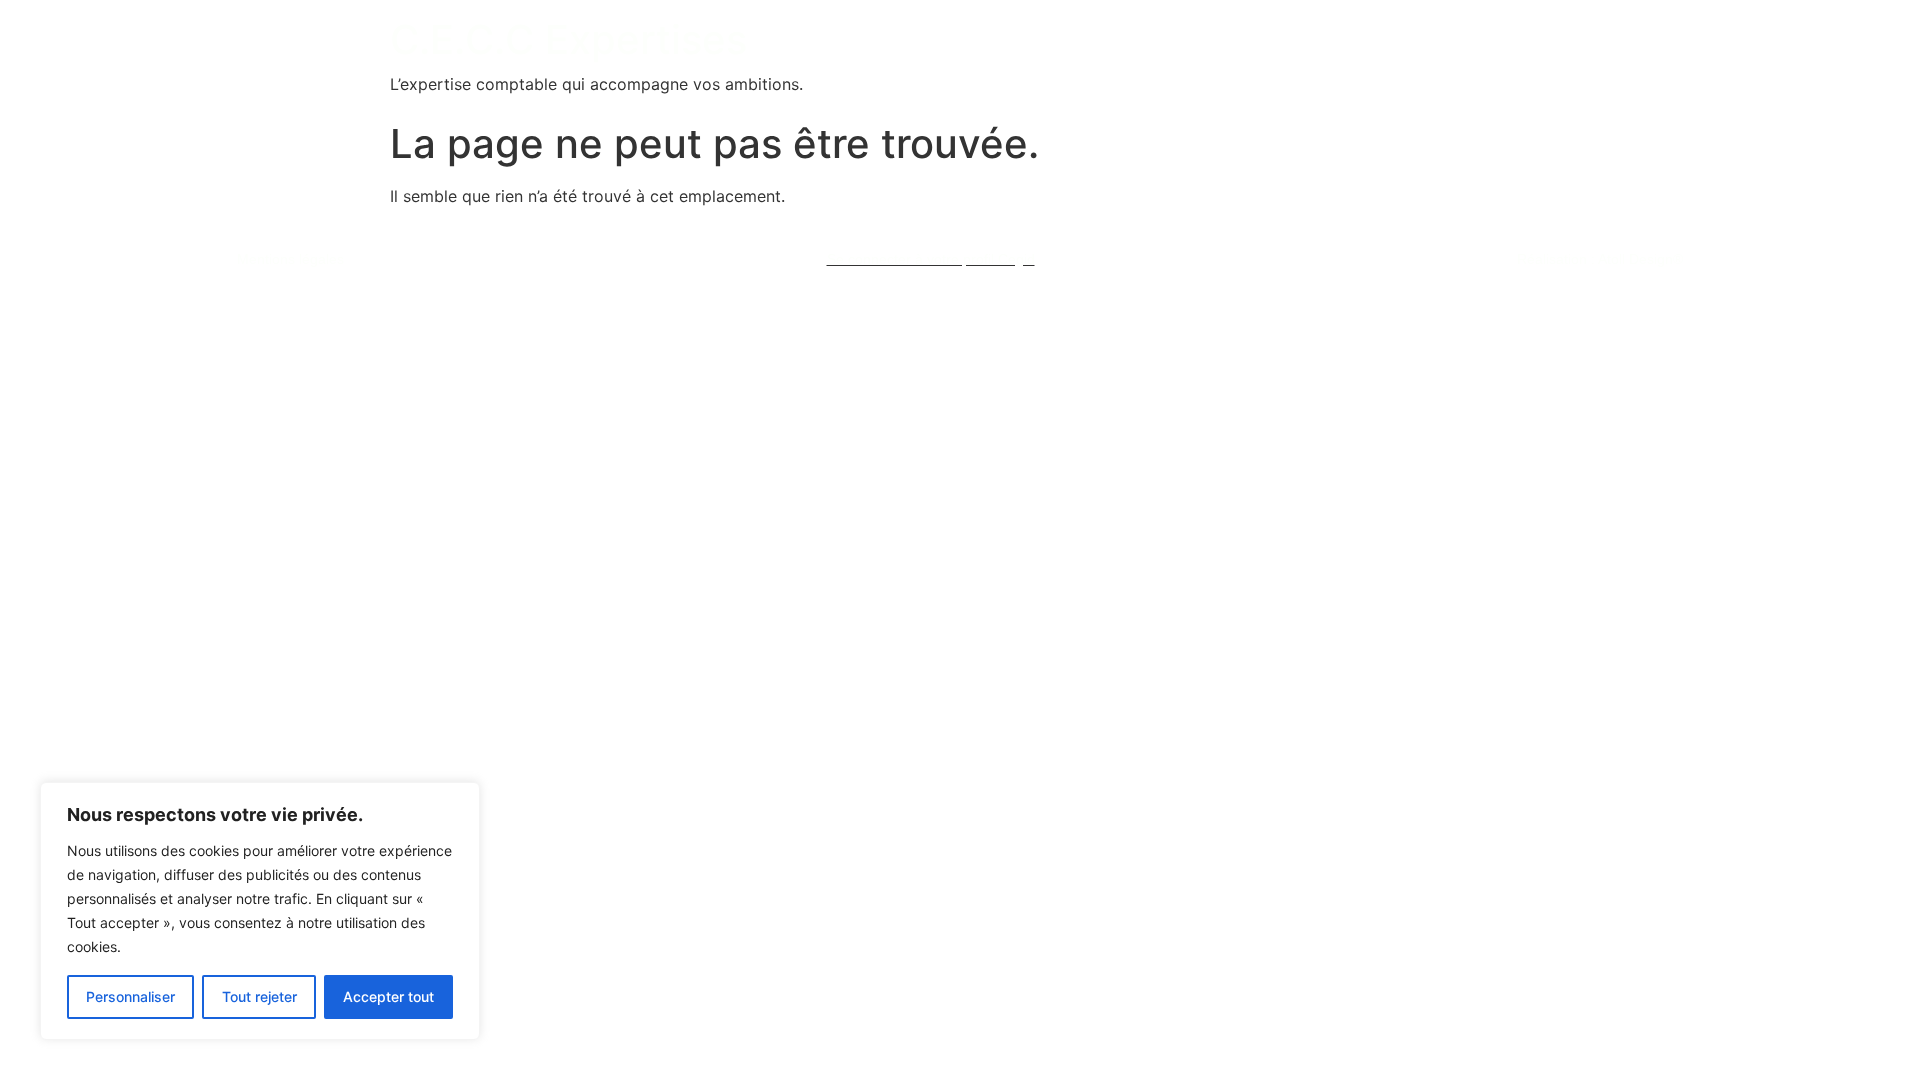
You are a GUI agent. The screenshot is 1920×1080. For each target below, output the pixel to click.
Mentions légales (290, 259)
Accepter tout (388, 996)
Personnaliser (130, 996)
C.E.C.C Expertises (568, 39)
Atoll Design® (1640, 259)
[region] (260, 911)
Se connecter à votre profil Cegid (931, 259)
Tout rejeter (259, 996)
